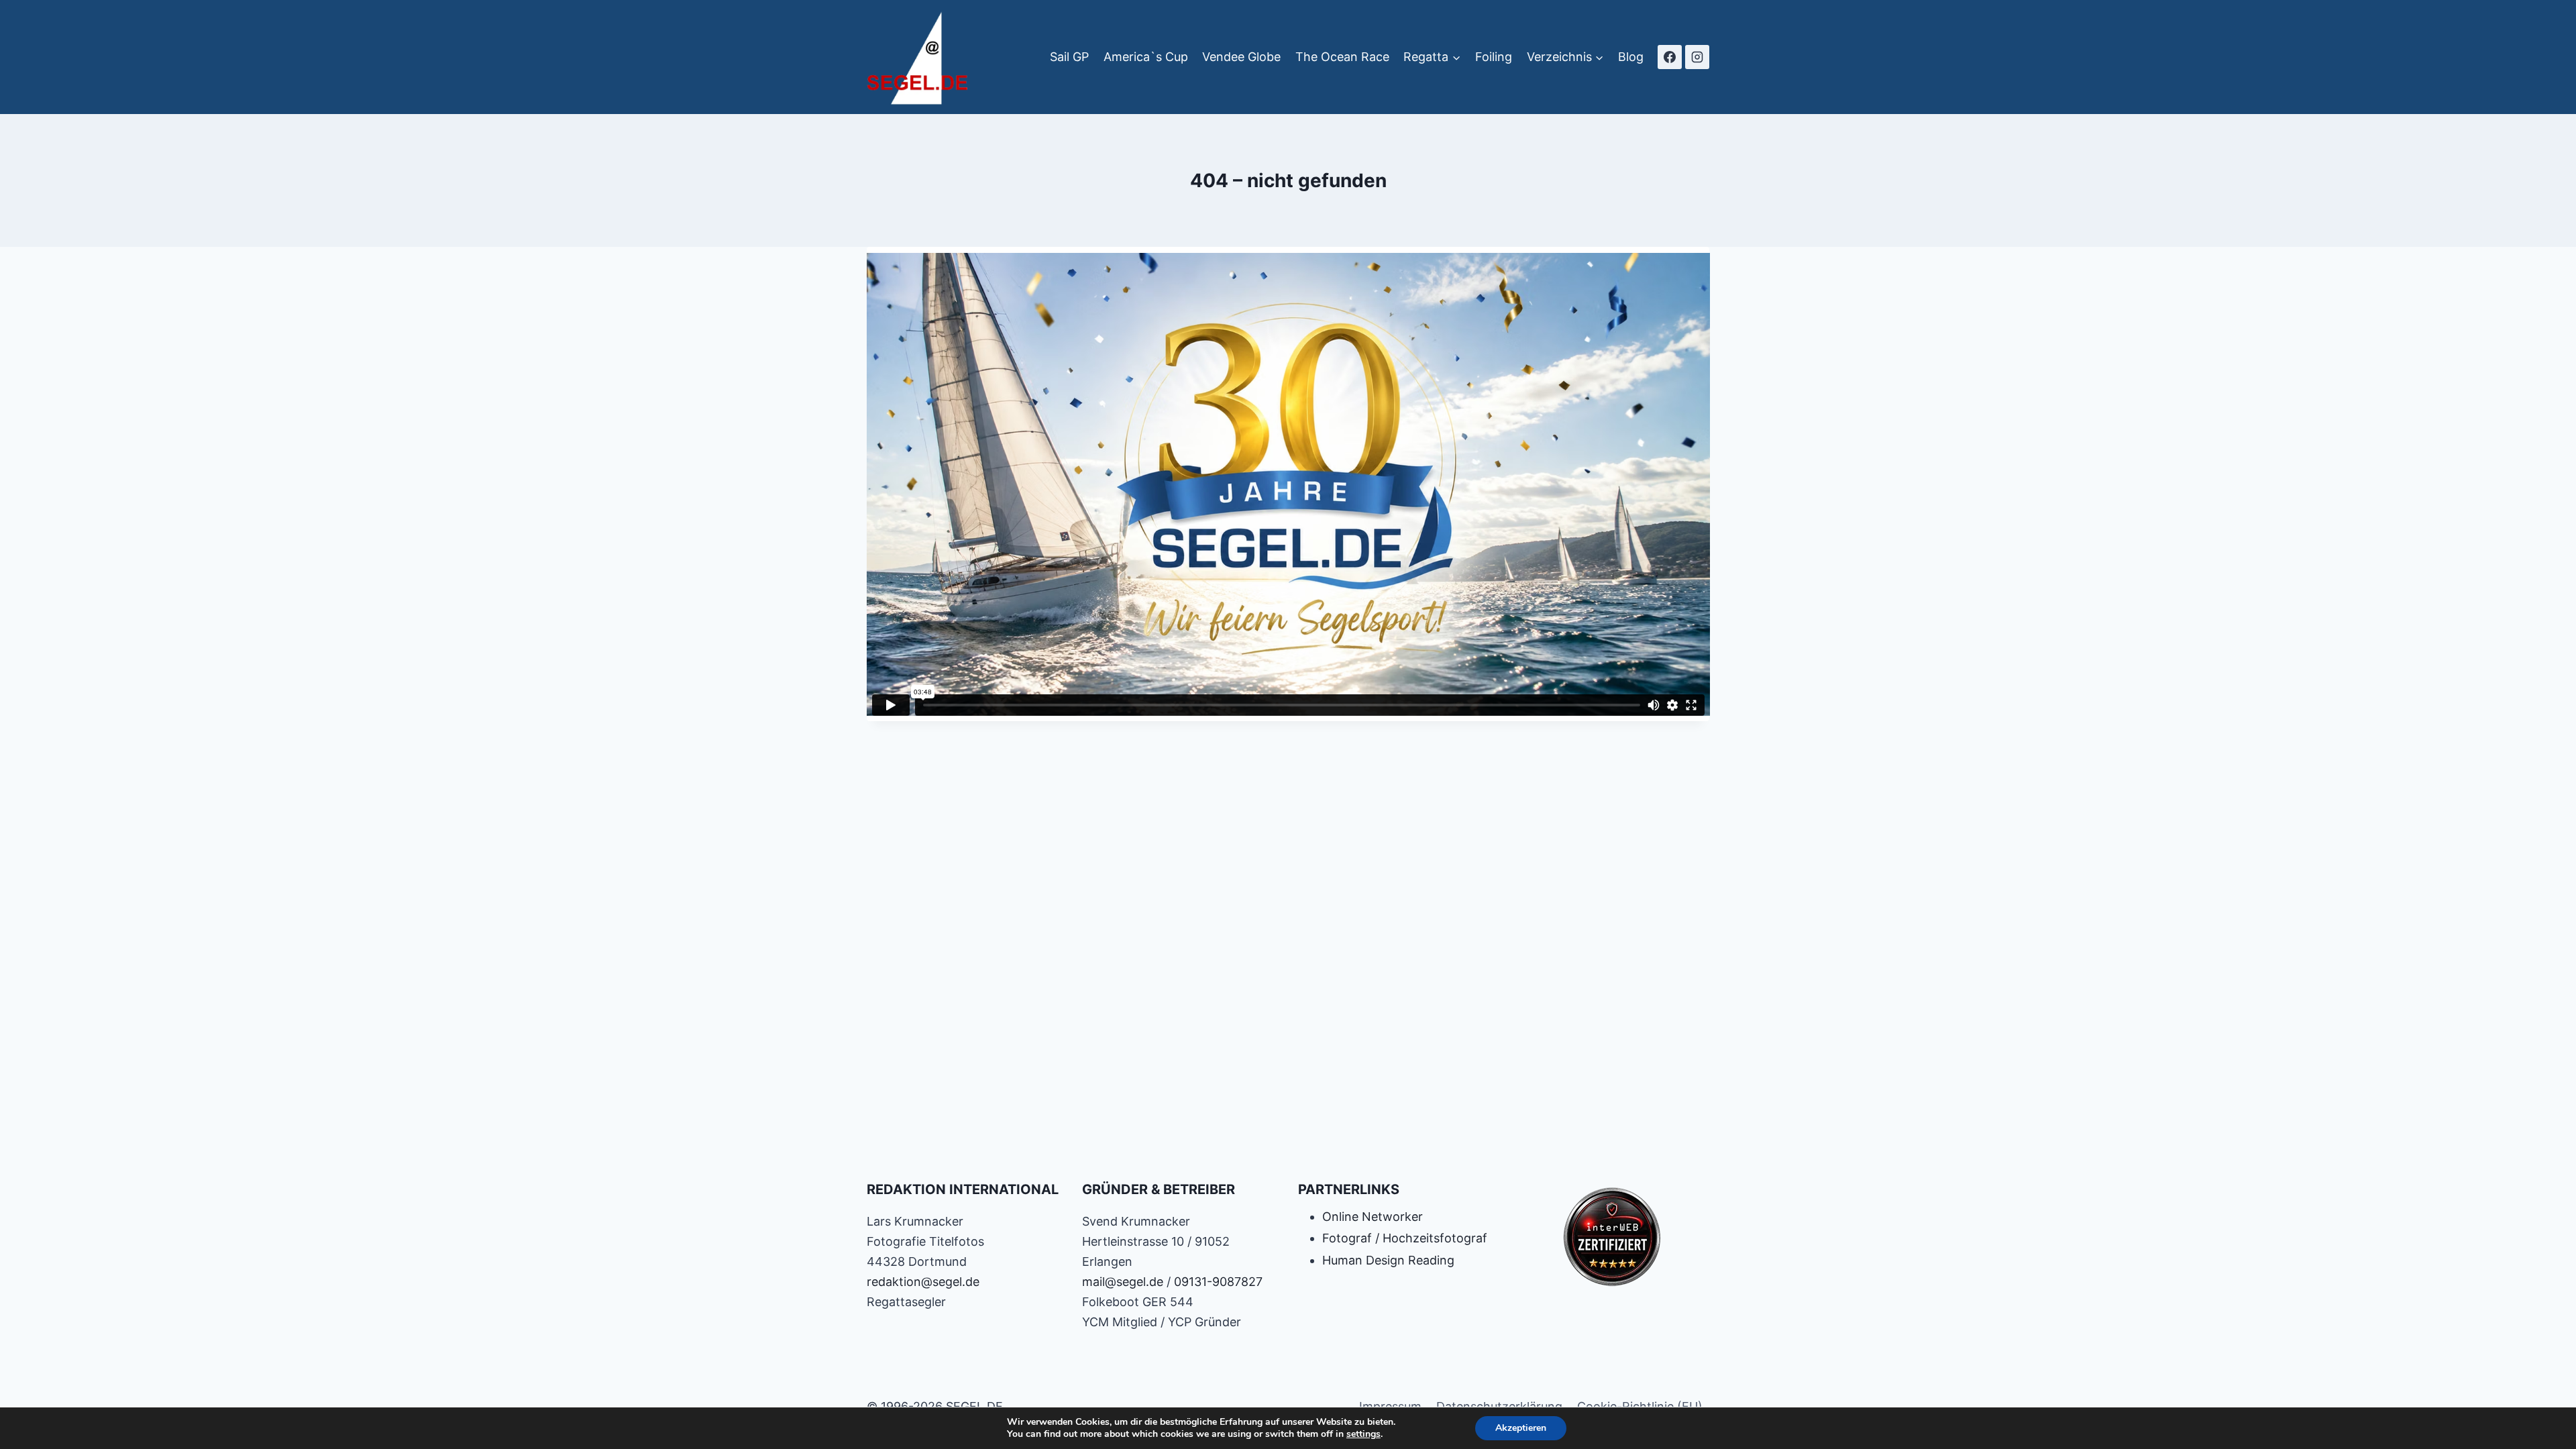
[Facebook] (1670, 57)
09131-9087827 (1218, 1282)
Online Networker (1373, 1217)
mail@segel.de (1123, 1282)
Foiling (1494, 57)
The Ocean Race (1342, 57)
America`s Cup (1146, 57)
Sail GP (1069, 57)
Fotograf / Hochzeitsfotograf (1405, 1238)
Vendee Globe (1241, 57)
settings (1363, 1434)
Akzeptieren (1521, 1428)
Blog (1631, 57)
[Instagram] (1697, 57)
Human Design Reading (1388, 1260)
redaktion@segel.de (923, 1282)
